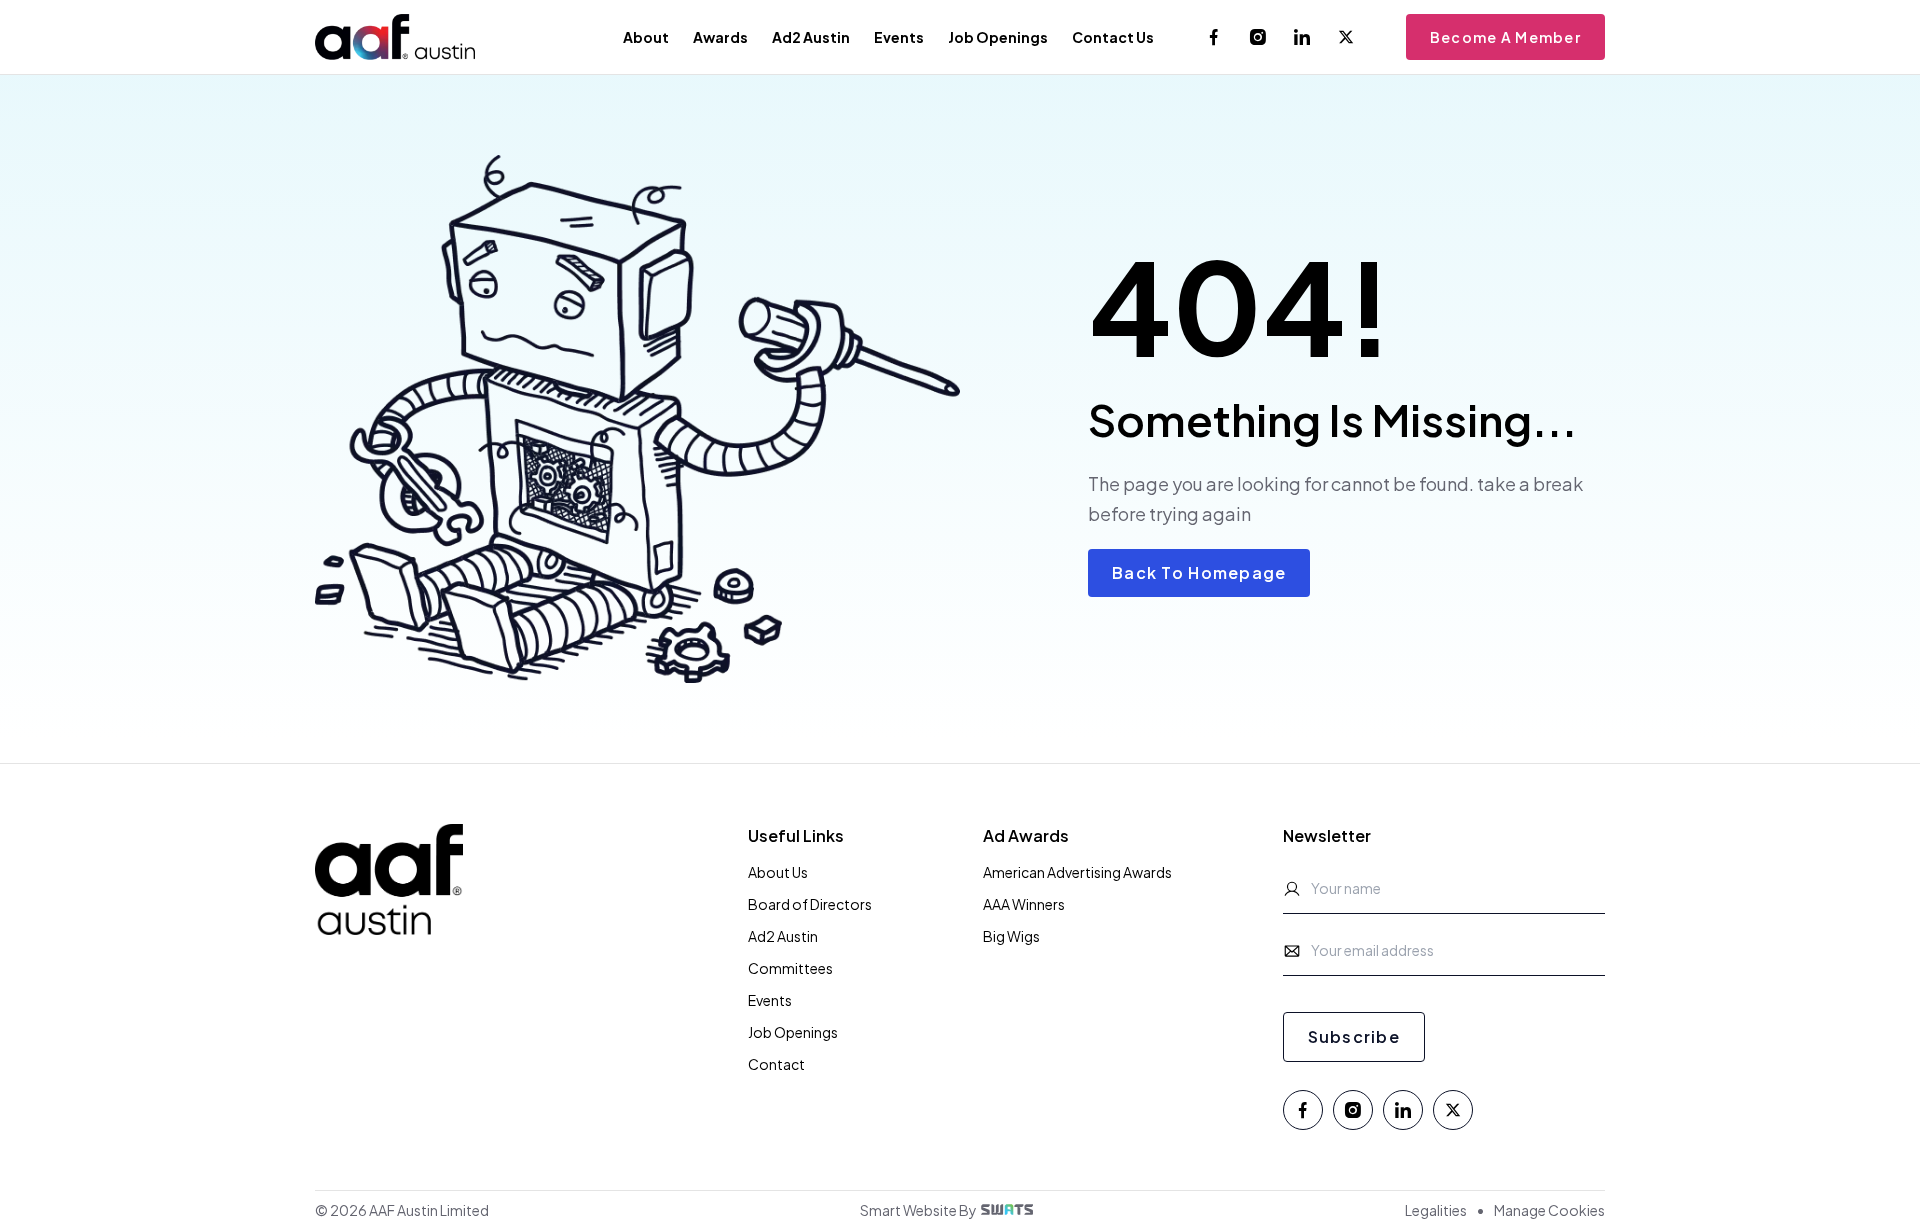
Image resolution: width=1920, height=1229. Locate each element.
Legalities (1436, 1210)
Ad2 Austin (783, 936)
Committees (790, 968)
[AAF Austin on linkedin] (1302, 37)
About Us (778, 872)
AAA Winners (1024, 904)
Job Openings (793, 1032)
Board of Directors (810, 904)
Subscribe (1354, 1036)
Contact (776, 1064)
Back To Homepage (1199, 572)
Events (770, 1000)
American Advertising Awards (1077, 872)
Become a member (1505, 37)
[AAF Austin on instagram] (1258, 37)
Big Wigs (1011, 936)
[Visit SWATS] (1007, 1209)
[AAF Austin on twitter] (1346, 37)
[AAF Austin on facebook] (1214, 37)
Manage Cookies (1549, 1210)
